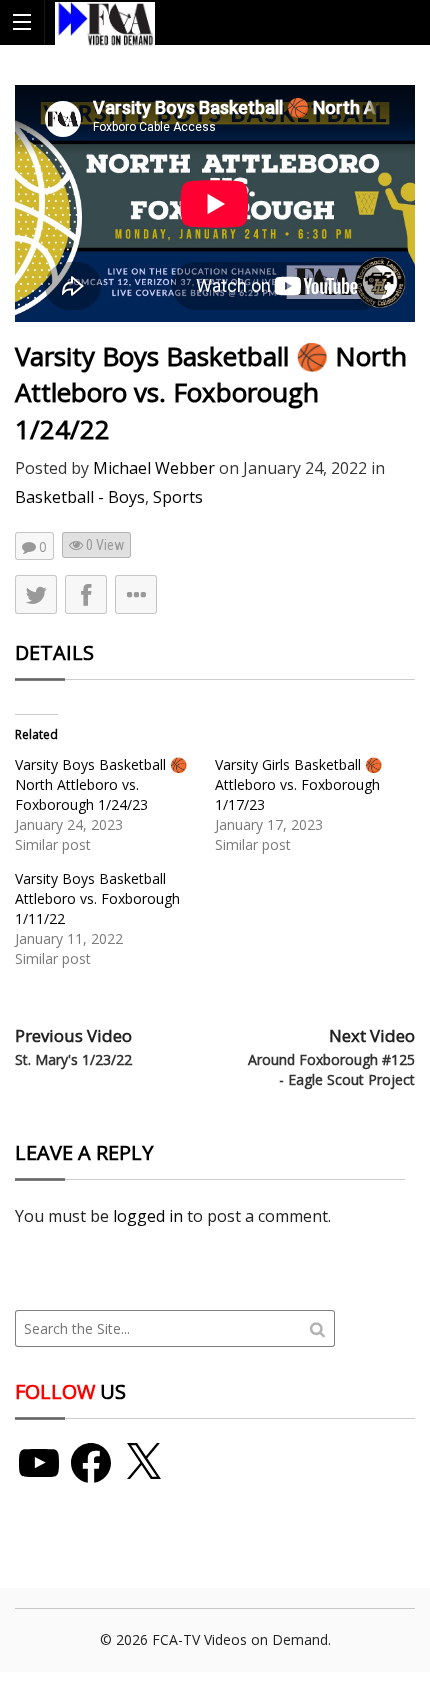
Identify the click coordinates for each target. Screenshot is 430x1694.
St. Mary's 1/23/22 (73, 1059)
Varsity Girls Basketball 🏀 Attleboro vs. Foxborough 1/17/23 (298, 784)
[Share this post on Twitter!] (36, 594)
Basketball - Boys (80, 497)
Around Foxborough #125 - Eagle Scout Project (331, 1069)
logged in (148, 1216)
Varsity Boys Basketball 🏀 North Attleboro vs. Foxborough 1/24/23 (101, 784)
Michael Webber (154, 468)
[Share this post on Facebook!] (86, 594)
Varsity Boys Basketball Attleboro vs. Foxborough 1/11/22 (97, 898)
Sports (178, 497)
